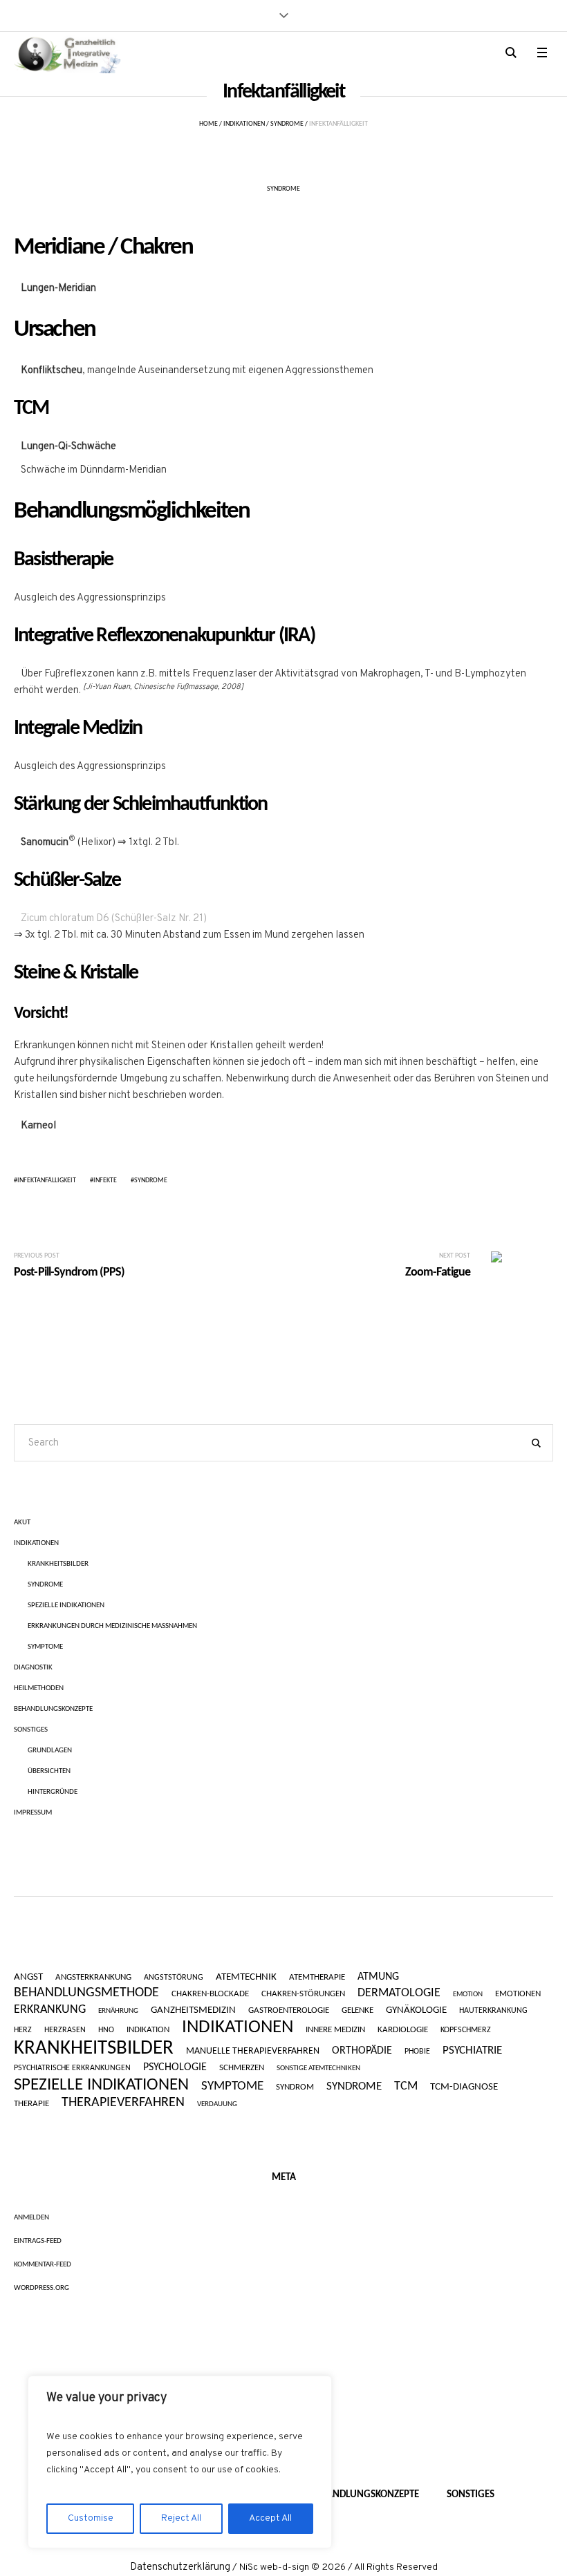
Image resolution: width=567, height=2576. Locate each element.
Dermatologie (399, 1993)
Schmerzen (242, 2068)
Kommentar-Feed (43, 2265)
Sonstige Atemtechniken (318, 2068)
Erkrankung (50, 2010)
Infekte (105, 1181)
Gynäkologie (416, 2011)
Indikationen (244, 124)
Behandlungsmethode (86, 1993)
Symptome (45, 1647)
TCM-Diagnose (464, 2087)
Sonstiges (31, 1730)
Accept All (270, 2518)
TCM (406, 2086)
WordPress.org (41, 2288)
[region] (180, 2462)
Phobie (417, 2052)
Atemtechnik (246, 1978)
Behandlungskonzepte (53, 1709)
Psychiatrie (472, 2051)
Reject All (181, 2518)
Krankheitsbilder (58, 1564)
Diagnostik (33, 1668)
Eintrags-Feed (38, 2241)
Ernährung (118, 2011)
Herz (23, 2030)
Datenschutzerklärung (180, 2567)
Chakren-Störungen (303, 1994)
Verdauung (217, 2104)
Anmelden (31, 2218)
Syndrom (295, 2087)
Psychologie (175, 2067)
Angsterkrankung (93, 1978)
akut (22, 1523)
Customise (91, 2518)
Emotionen (518, 1994)
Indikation (148, 2030)
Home (208, 124)
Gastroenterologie (289, 2010)
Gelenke (357, 2011)
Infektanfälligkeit (47, 1181)
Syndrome (287, 124)
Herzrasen (65, 2030)
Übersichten (49, 1771)
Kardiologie (403, 2030)
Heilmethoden (39, 1688)
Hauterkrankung (493, 2011)
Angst (28, 1977)
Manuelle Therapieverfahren (253, 2052)
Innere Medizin (335, 2030)
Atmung (378, 1977)
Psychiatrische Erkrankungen (72, 2068)
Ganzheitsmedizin (193, 2010)
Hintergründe (53, 1792)
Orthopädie (362, 2051)
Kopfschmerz (466, 2030)
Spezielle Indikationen (66, 1606)
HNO (106, 2030)
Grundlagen (50, 1751)
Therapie (31, 2104)
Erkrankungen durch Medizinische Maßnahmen (112, 1626)
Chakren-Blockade (210, 1994)
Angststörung (174, 1978)
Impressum (33, 1813)
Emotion (468, 1995)
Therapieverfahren (123, 2103)
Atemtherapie (317, 1977)
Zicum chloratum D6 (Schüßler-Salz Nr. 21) (114, 919)
